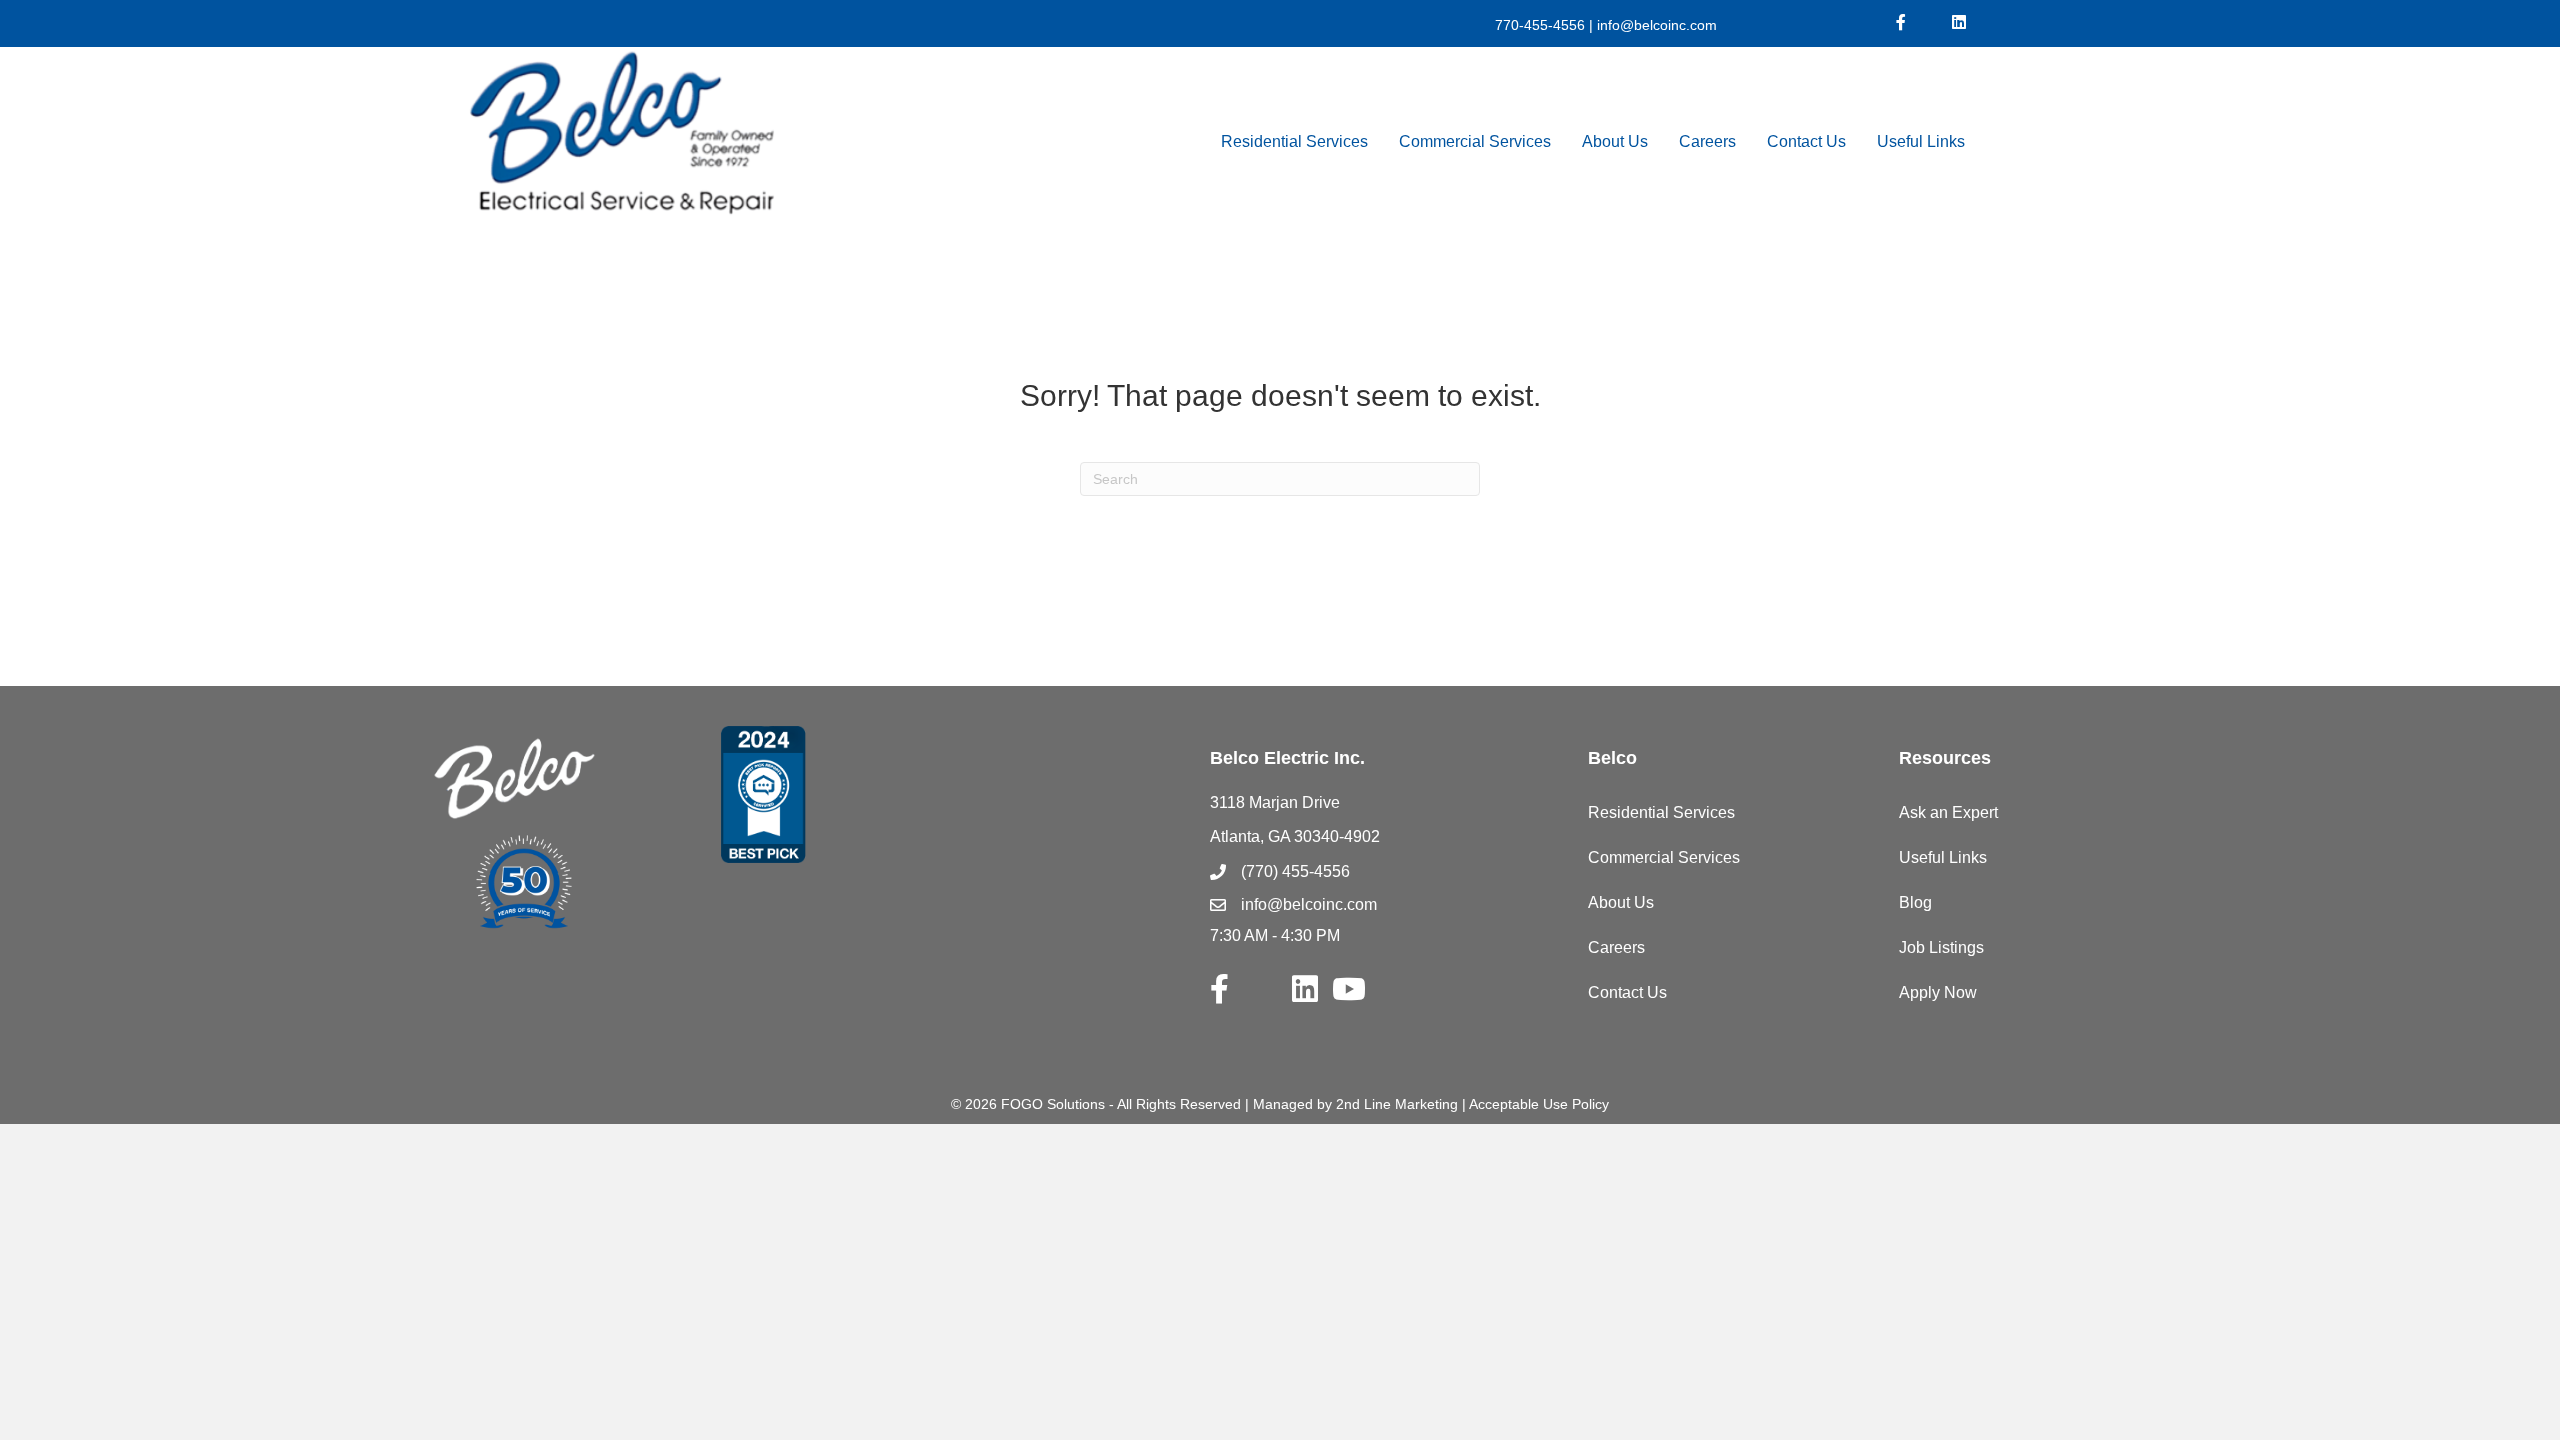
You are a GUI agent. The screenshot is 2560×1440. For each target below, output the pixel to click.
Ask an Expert (1948, 812)
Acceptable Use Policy (1539, 1104)
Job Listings (1941, 947)
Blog (1915, 902)
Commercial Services (1475, 141)
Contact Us (1806, 141)
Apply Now (1938, 992)
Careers (1707, 141)
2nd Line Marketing (1397, 1104)
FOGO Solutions (1053, 1104)
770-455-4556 (1540, 25)
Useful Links (1921, 141)
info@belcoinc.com (1655, 25)
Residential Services (1294, 141)
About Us (1615, 141)
